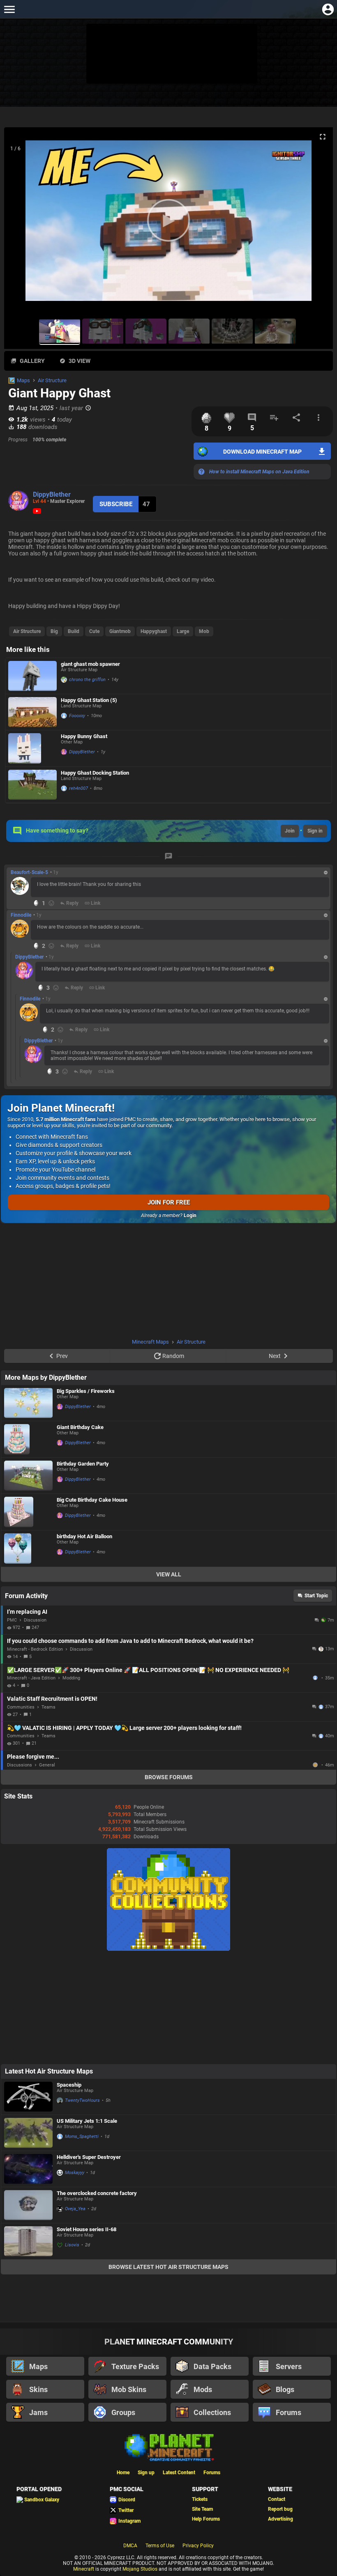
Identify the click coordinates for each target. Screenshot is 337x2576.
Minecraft (84, 2569)
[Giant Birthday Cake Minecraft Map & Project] (28, 1439)
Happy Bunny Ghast (84, 736)
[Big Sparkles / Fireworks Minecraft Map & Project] (28, 1403)
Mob (204, 631)
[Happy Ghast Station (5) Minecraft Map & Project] (32, 712)
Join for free (169, 1202)
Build (74, 631)
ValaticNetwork (316, 1678)
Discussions (20, 1765)
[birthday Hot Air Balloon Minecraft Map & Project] (28, 1548)
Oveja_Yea (75, 2209)
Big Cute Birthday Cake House (92, 1500)
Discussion (35, 1620)
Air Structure (52, 380)
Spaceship (69, 2085)
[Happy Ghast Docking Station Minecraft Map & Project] (32, 785)
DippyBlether (52, 494)
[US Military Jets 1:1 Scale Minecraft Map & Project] (28, 2133)
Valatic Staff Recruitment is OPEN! (52, 1699)
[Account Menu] (328, 9)
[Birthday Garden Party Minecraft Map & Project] (28, 1476)
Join (290, 831)
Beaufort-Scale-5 (29, 872)
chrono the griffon (87, 680)
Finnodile (21, 915)
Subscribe (116, 504)
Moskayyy (75, 2173)
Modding (71, 1678)
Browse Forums (169, 1777)
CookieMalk (316, 1765)
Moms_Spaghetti (82, 2137)
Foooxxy (77, 716)
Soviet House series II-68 (87, 2229)
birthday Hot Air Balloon (84, 1536)
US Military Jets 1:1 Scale (87, 2121)
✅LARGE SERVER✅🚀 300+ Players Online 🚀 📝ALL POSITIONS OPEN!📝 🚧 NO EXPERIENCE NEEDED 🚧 (148, 1670)
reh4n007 (78, 788)
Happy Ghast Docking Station (95, 773)
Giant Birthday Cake (80, 1427)
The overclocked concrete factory (97, 2193)
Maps (23, 380)
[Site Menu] (9, 9)
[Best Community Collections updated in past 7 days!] (168, 1949)
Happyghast (154, 631)
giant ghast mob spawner (90, 664)
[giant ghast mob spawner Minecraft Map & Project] (32, 676)
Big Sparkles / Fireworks (86, 1391)
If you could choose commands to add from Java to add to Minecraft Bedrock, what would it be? (130, 1641)
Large (183, 631)
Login (190, 1216)
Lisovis (72, 2245)
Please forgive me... (33, 1757)
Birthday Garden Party (83, 1464)
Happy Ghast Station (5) (89, 700)
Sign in (315, 831)
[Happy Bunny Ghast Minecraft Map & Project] (32, 748)
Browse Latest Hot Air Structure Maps (168, 2267)
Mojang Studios (140, 2569)
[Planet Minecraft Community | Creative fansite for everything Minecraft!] (168, 2447)
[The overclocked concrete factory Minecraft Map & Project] (28, 2205)
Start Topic (316, 1596)
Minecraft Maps (150, 1342)
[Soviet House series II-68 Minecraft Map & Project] (28, 2241)
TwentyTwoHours (82, 2100)
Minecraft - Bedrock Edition (35, 1649)
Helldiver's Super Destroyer (89, 2157)
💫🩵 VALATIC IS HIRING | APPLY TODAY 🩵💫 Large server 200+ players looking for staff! (124, 1728)
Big (54, 631)
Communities (21, 1707)
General (47, 1765)
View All (169, 1574)
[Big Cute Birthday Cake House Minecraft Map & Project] (28, 1512)
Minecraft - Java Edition (31, 1678)
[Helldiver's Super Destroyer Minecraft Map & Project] (28, 2169)
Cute (94, 631)
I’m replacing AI (27, 1612)
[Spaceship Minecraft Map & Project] (28, 2097)
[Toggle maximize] (323, 137)
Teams (48, 1707)
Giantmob (120, 631)
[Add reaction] (51, 903)
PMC (12, 1620)
